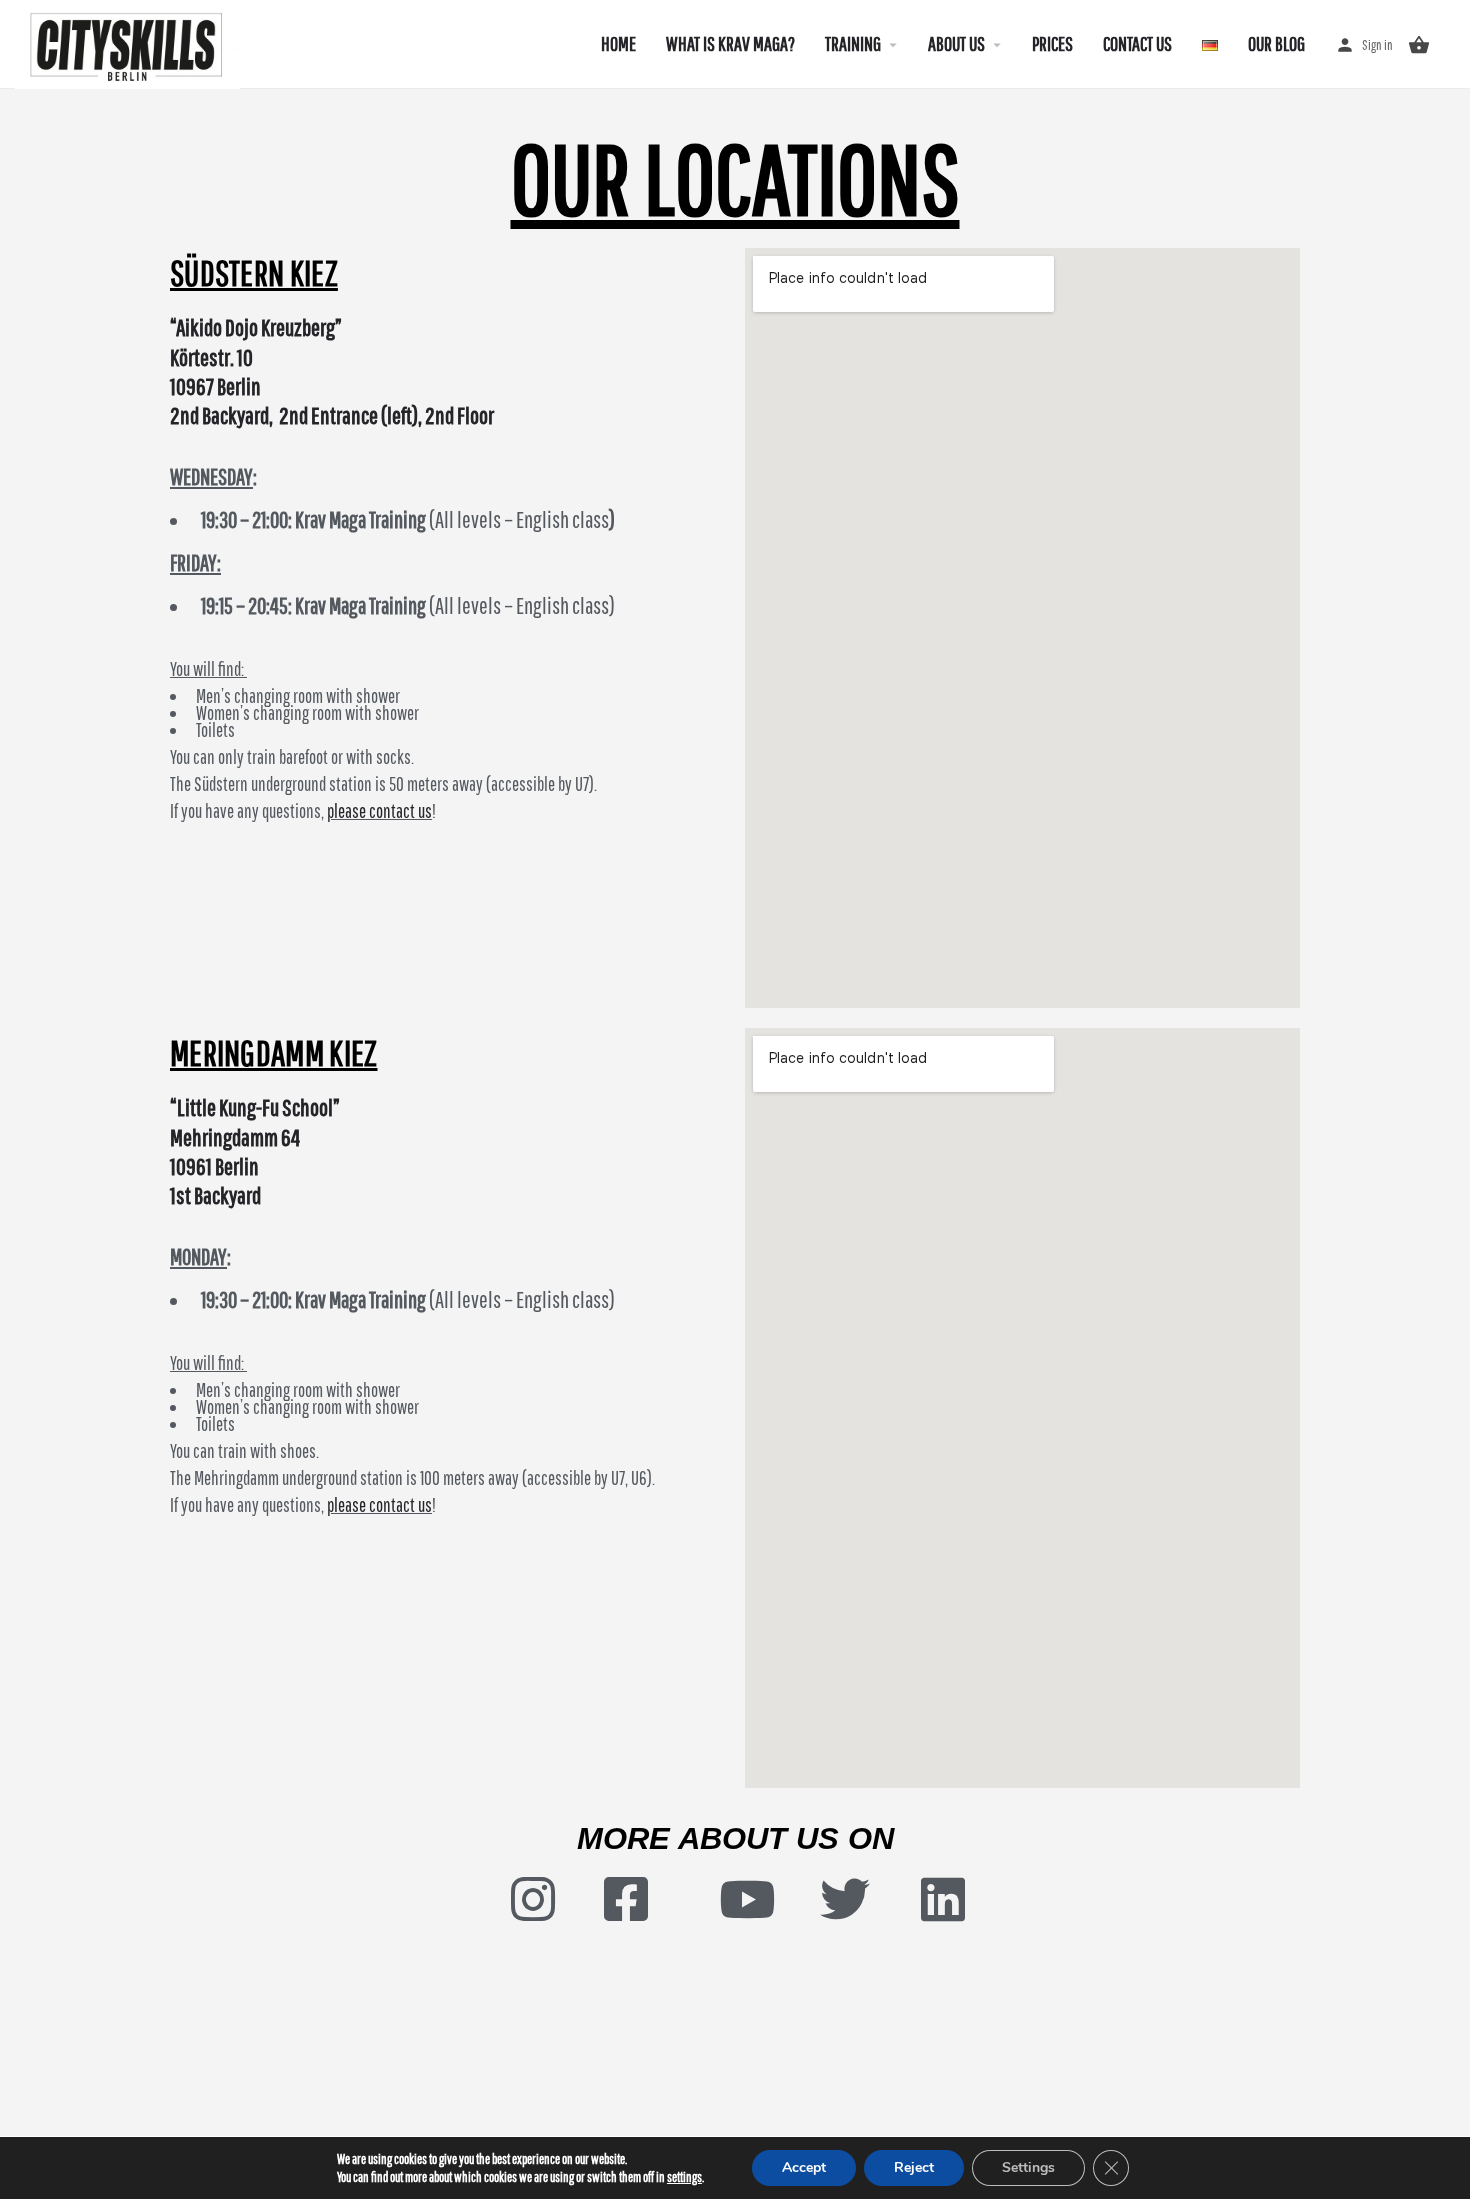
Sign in (1377, 45)
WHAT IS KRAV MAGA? (730, 43)
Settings (1028, 2167)
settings (684, 2177)
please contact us (379, 811)
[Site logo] (130, 43)
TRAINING (853, 43)
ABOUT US (956, 43)
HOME (618, 43)
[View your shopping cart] (1419, 45)
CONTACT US (1137, 43)
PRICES (1052, 43)
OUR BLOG (1276, 43)
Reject (914, 2167)
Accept (804, 2167)
